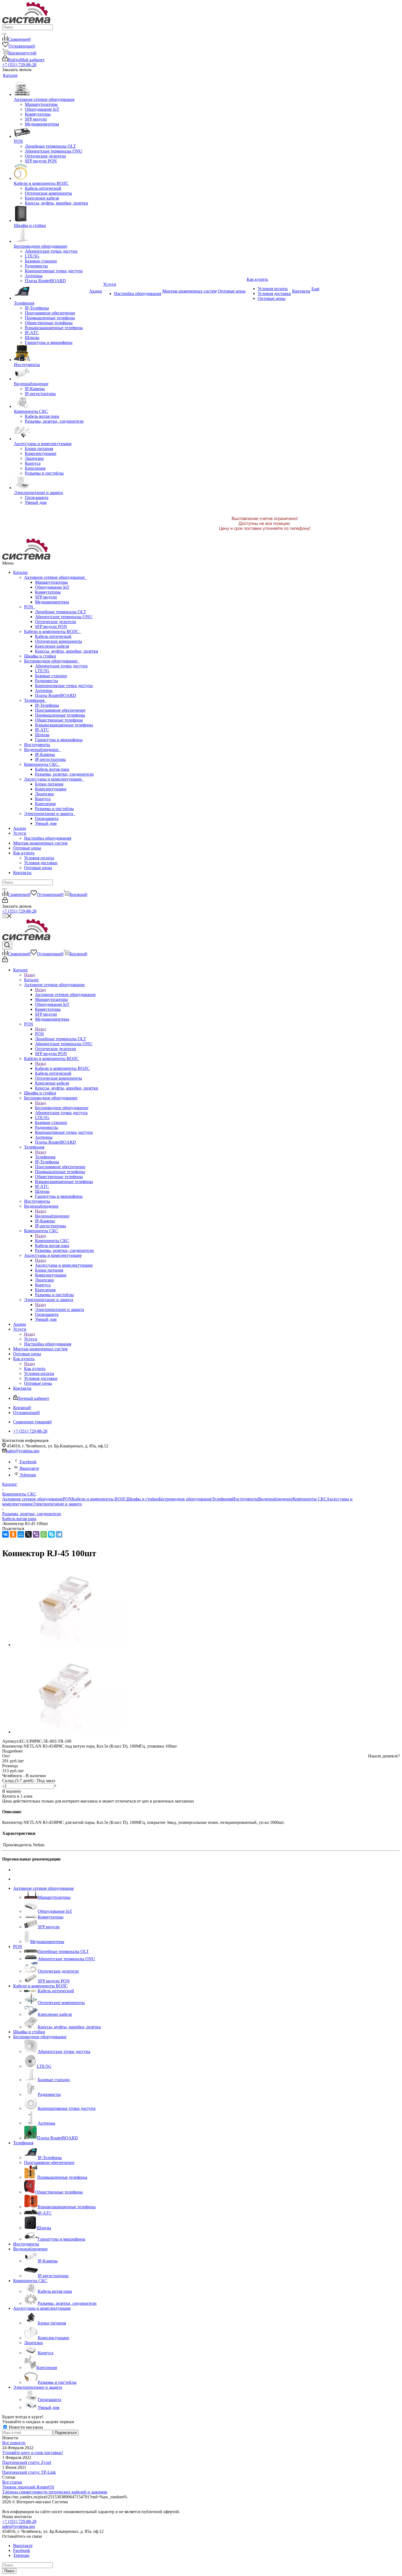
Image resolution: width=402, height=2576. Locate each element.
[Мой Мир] (21, 1534)
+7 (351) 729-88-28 (19, 65)
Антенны (44, 690)
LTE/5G (42, 671)
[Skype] (51, 1534)
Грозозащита (47, 818)
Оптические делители (56, 622)
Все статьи (12, 2482)
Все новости (14, 2443)
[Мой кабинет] (5, 901)
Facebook (28, 1462)
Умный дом (46, 823)
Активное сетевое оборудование (56, 577)
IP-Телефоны (47, 705)
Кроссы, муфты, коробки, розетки (67, 651)
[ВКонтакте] (5, 1534)
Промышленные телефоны (60, 715)
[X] (28, 1534)
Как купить (24, 853)
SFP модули (46, 597)
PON (30, 607)
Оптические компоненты (59, 641)
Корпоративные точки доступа (64, 686)
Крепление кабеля (52, 646)
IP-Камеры (45, 754)
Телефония (35, 700)
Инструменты (37, 745)
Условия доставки (41, 863)
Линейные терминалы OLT (61, 612)
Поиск (9, 2571)
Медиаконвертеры (52, 602)
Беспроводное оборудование (52, 661)
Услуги (20, 833)
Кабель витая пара (52, 769)
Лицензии (44, 794)
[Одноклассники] (13, 1534)
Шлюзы (42, 735)
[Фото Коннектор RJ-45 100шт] (68, 1645)
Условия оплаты (39, 858)
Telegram (27, 1475)
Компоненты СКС (42, 764)
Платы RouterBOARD (56, 695)
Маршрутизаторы (51, 582)
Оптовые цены (27, 848)
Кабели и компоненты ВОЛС (53, 631)
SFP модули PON (51, 627)
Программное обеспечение (60, 710)
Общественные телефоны (59, 720)
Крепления (45, 804)
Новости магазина (25, 2427)
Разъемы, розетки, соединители (64, 774)
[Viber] (36, 1534)
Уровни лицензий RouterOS (28, 2487)
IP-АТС (42, 730)
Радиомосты (46, 681)
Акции (20, 828)
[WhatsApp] (44, 1534)
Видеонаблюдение (42, 750)
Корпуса (43, 799)
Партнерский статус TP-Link (29, 2472)
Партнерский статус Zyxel (27, 2462)
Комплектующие (51, 789)
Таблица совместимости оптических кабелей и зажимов (55, 2492)
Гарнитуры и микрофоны (59, 740)
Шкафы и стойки (40, 656)
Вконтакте (29, 1468)
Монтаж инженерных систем (40, 843)
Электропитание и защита (50, 814)
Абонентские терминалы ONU (64, 617)
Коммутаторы (48, 592)
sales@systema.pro (23, 1451)
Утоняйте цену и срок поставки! (33, 2453)
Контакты (22, 873)
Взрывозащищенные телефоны (64, 725)
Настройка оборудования (48, 838)
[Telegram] (59, 1534)
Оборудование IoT (52, 587)
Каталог (21, 572)
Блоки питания (49, 784)
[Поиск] (4, 34)
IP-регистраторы (50, 759)
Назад (30, 975)
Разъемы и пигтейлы (54, 809)
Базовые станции (51, 676)
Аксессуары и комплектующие (54, 779)
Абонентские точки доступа (61, 666)
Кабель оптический (53, 636)
